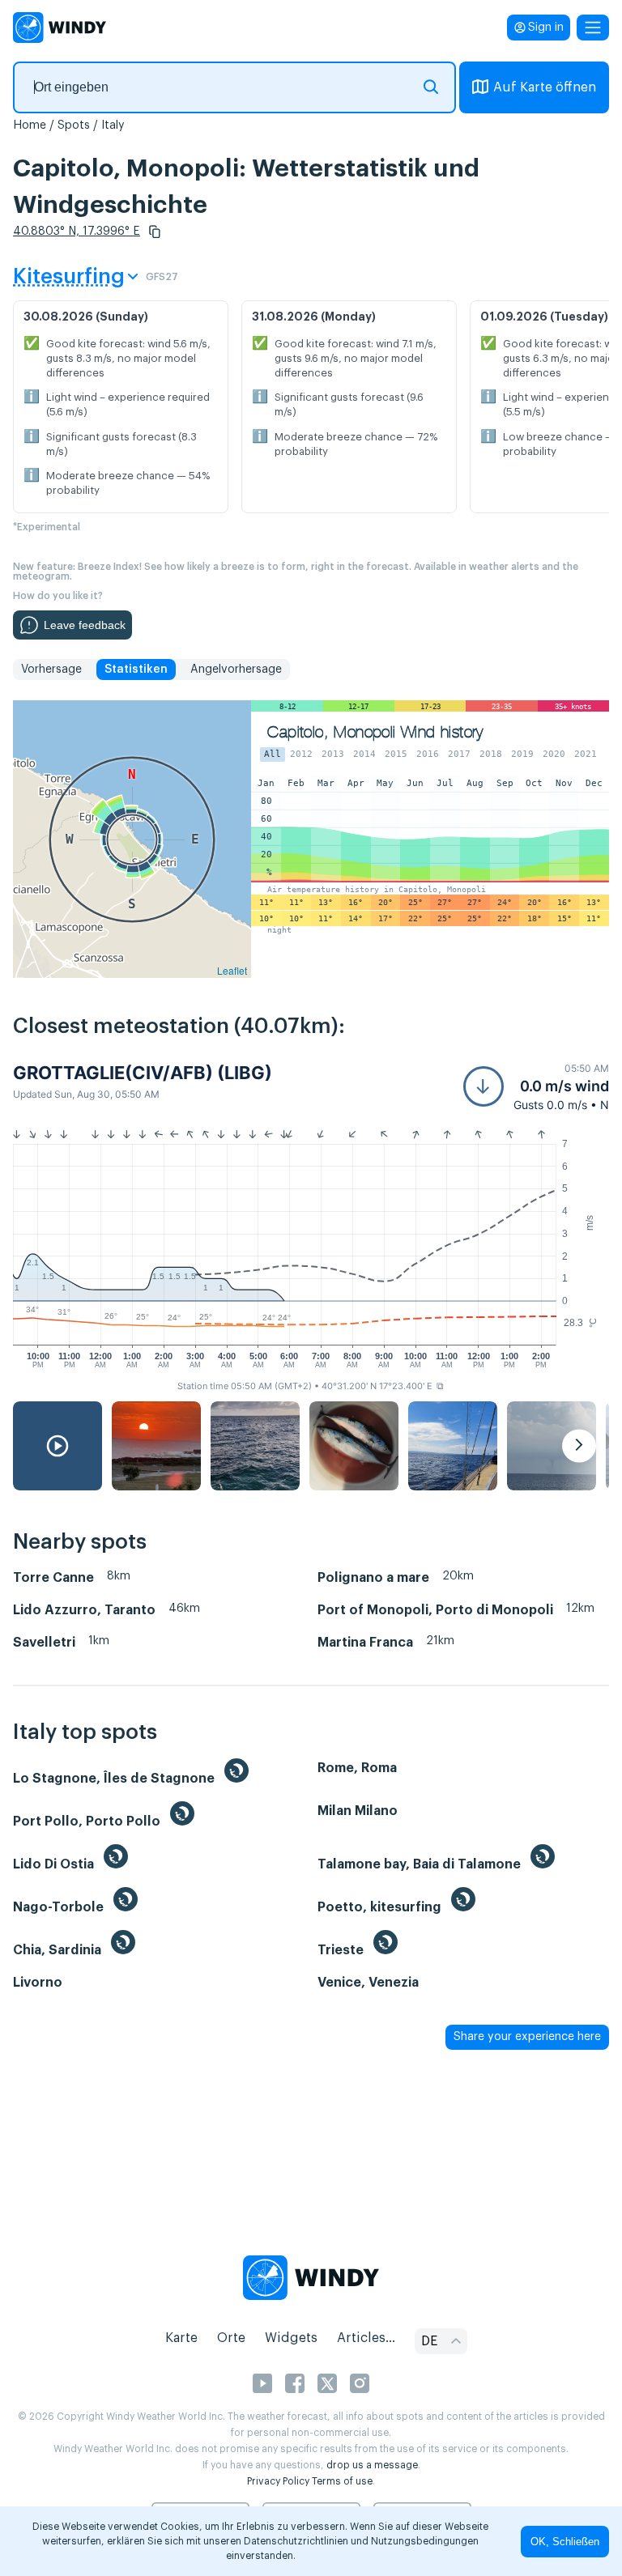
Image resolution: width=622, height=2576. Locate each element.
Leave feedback (85, 625)
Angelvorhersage (236, 670)
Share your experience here (527, 2037)
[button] (155, 232)
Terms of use (342, 2481)
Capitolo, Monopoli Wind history (375, 732)
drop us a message (372, 2465)
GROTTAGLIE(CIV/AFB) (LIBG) (143, 1073)
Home (30, 125)
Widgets (291, 2338)
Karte (181, 2338)
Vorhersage (51, 670)
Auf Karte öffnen (545, 87)
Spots (74, 125)
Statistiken (136, 670)
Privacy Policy (278, 2481)
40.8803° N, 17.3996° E (77, 232)
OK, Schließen (565, 2542)
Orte (231, 2338)
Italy (113, 125)
